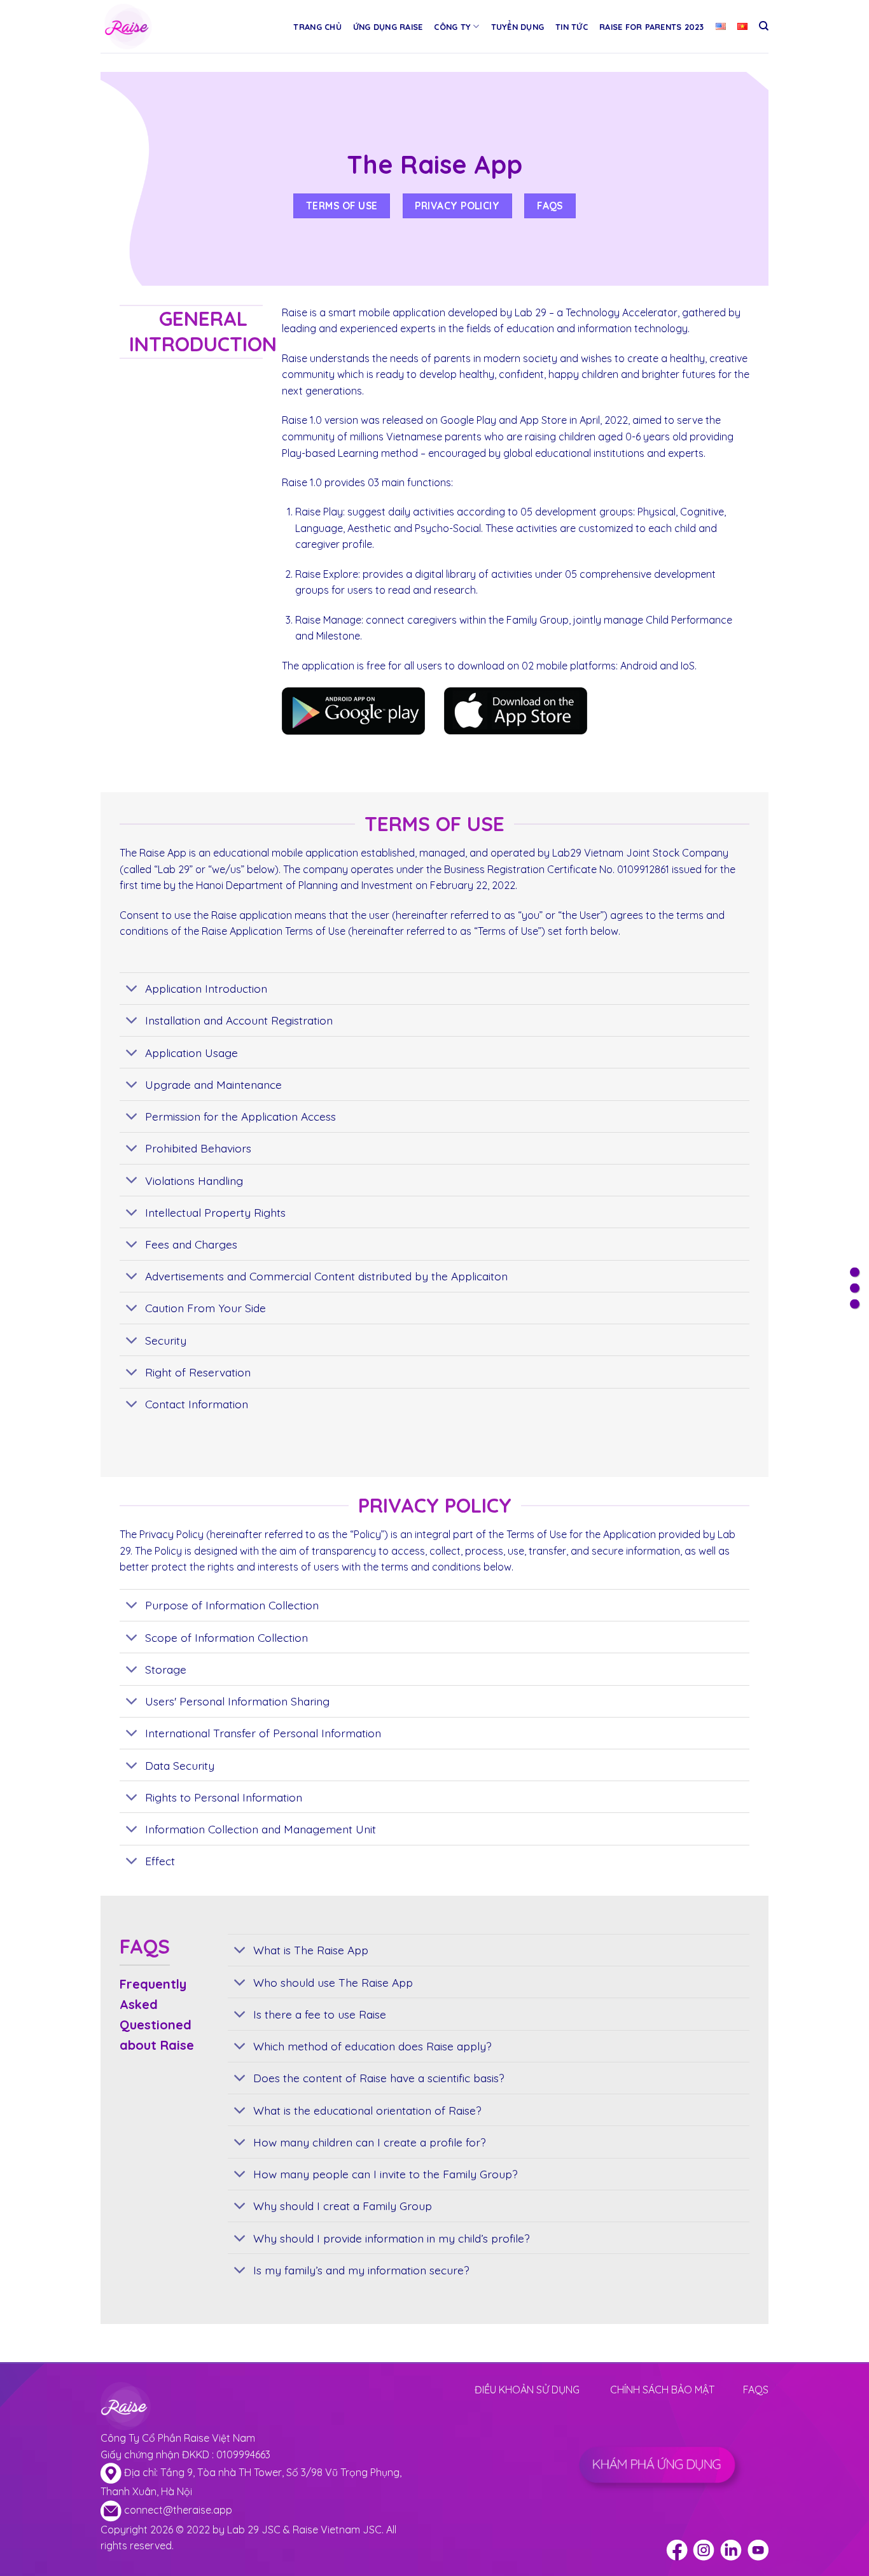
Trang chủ (317, 27)
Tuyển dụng (518, 27)
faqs (756, 2390)
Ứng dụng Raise (388, 27)
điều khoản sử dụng (527, 2390)
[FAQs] (855, 1304)
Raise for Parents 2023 (652, 27)
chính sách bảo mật (662, 2390)
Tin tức (572, 27)
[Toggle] (132, 990)
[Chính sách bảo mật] (855, 1288)
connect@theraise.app (178, 2510)
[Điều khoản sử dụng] (855, 1272)
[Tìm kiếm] (764, 26)
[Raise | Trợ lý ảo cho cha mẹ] (156, 26)
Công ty (452, 27)
